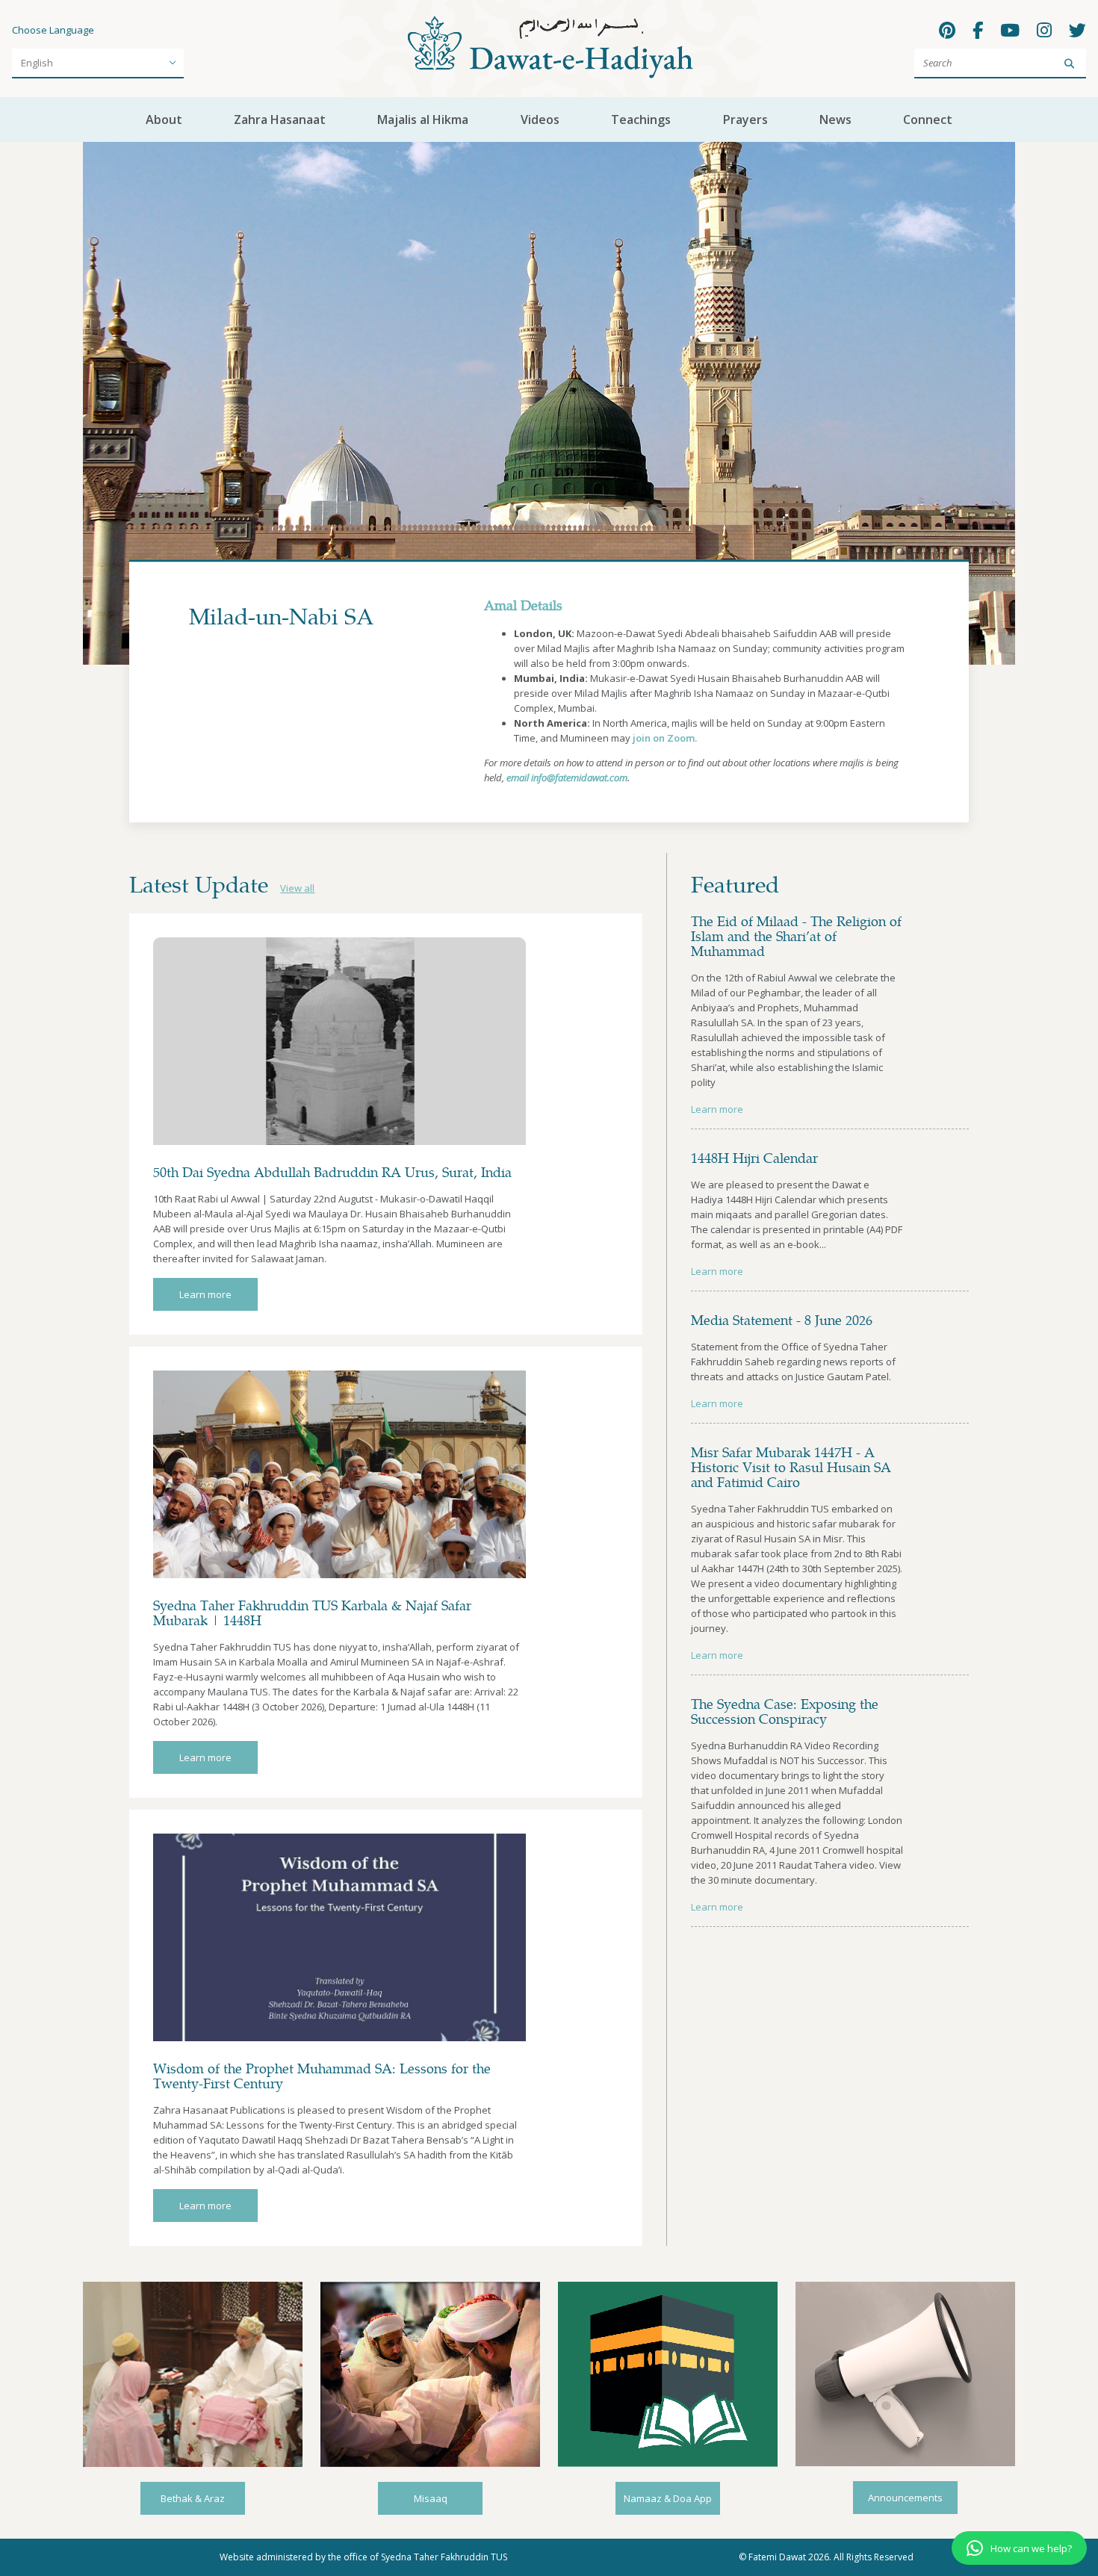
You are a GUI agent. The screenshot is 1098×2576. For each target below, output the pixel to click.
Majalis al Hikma (423, 120)
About (164, 120)
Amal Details (523, 605)
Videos (540, 120)
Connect (928, 120)
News (835, 120)
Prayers (745, 120)
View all (297, 888)
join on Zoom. (665, 738)
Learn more (205, 1294)
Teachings (641, 120)
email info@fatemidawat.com (567, 778)
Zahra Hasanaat (280, 120)
